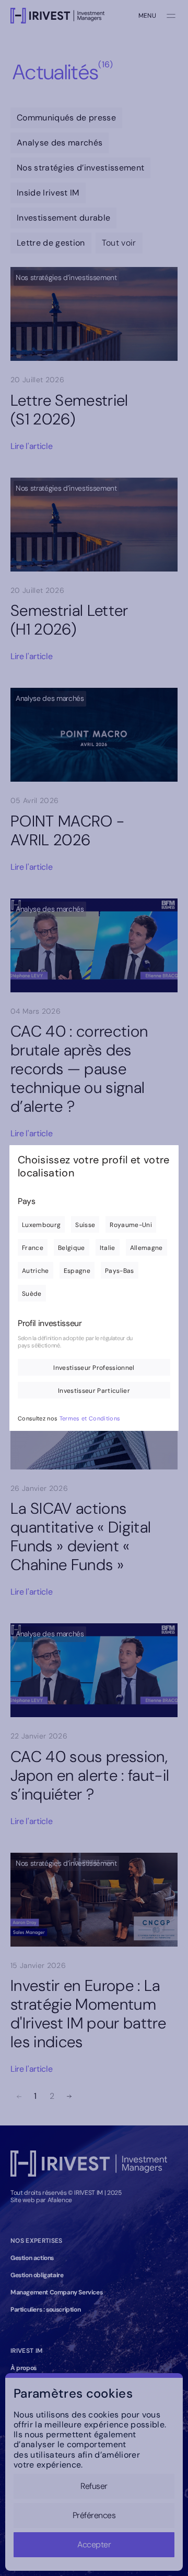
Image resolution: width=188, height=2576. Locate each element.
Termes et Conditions (90, 1418)
